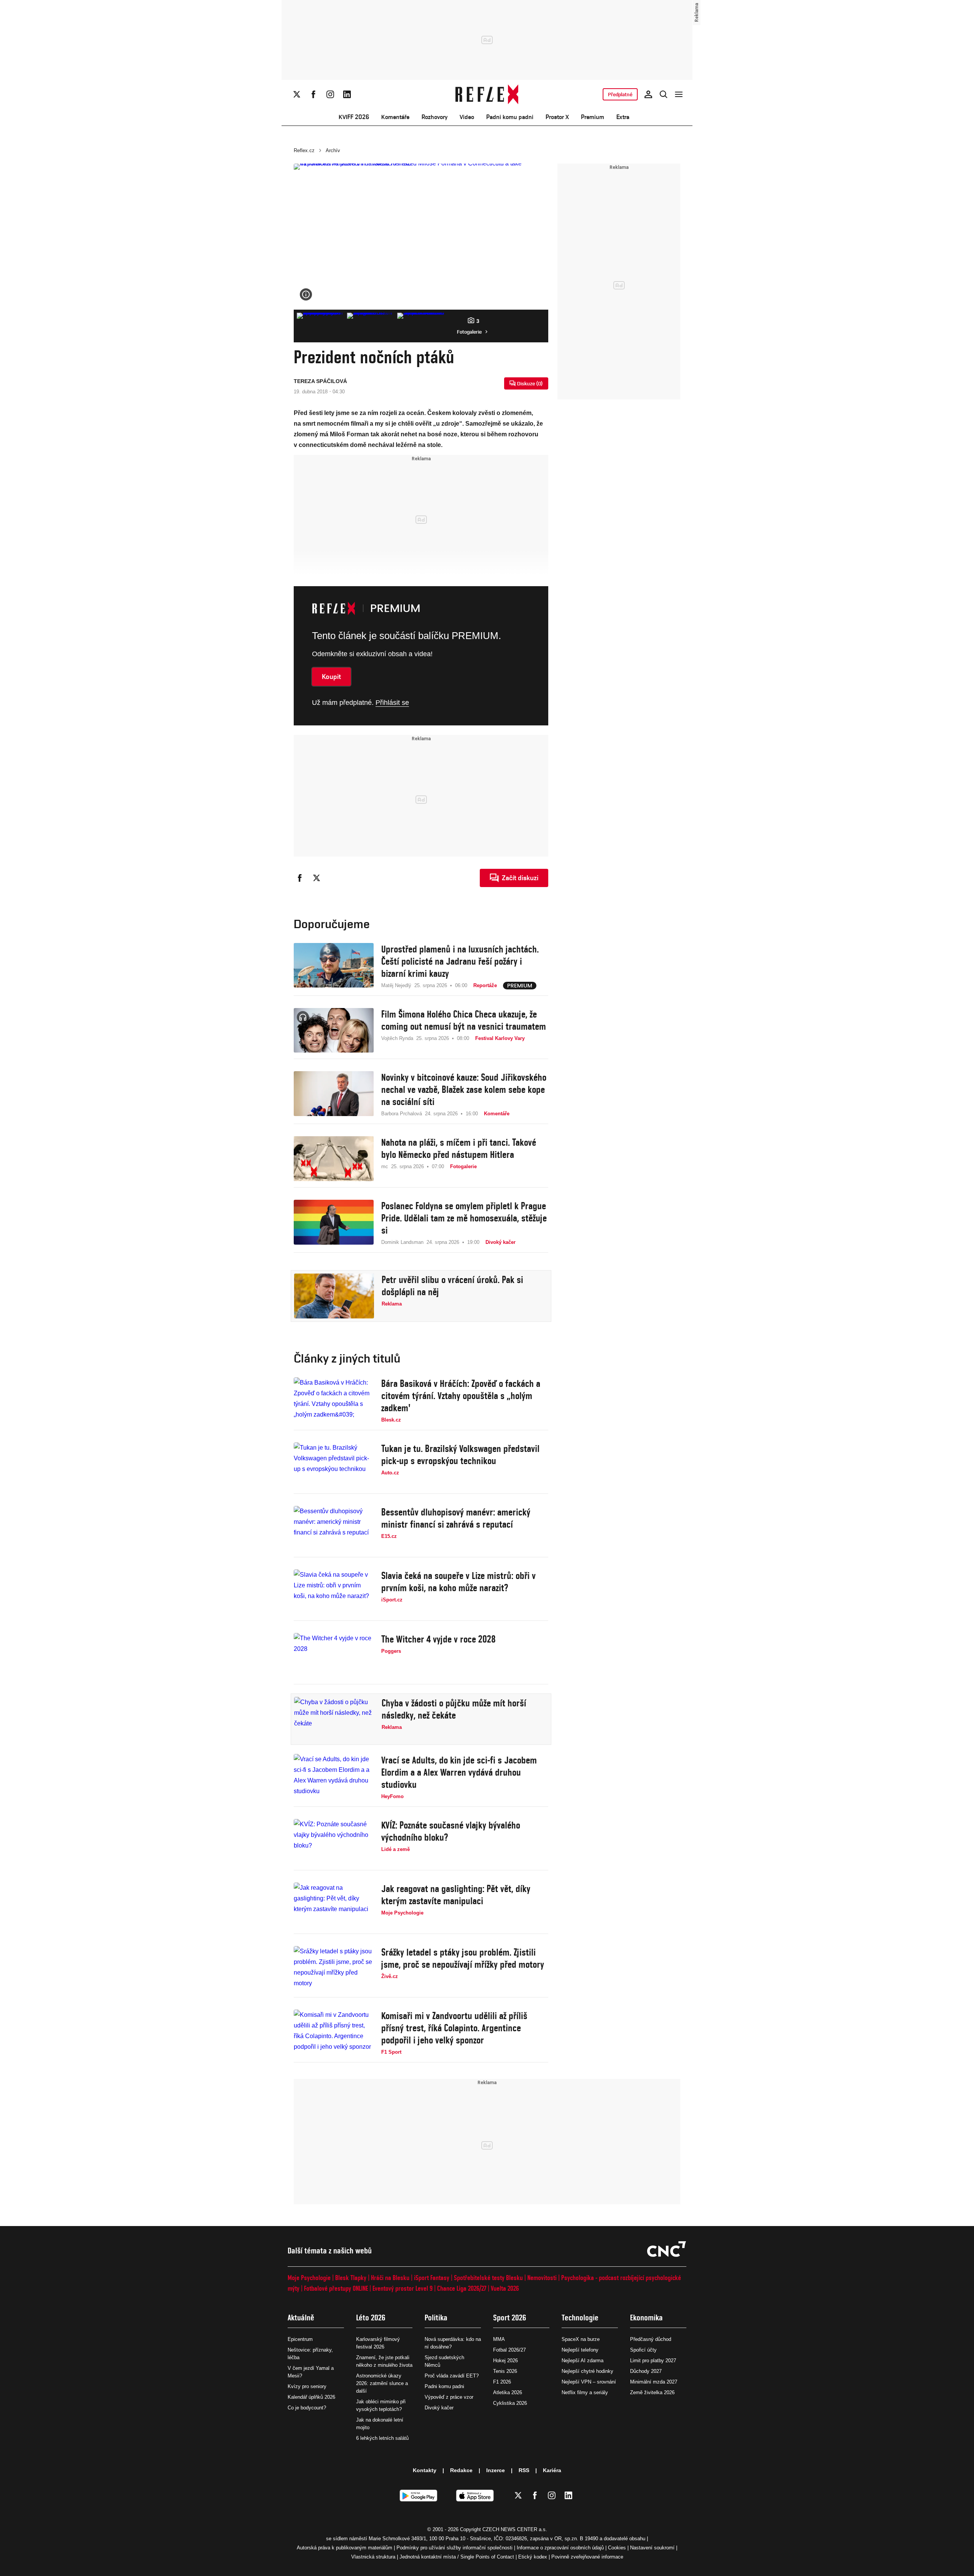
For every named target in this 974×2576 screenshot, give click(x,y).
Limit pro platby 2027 (653, 2361)
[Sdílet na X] (317, 878)
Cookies (617, 2548)
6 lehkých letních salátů (382, 2438)
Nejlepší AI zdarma (582, 2361)
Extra (623, 117)
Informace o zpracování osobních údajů (560, 2548)
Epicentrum (300, 2339)
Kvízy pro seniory (307, 2386)
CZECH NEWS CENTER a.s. (515, 2529)
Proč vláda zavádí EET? (452, 2376)
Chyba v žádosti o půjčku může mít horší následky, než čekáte (454, 1709)
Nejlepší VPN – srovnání (589, 2382)
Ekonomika (646, 2318)
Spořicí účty (643, 2350)
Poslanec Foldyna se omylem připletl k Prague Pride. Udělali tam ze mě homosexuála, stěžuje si (464, 1218)
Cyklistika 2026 (510, 2403)
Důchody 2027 (646, 2371)
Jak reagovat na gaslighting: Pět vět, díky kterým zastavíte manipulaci (456, 1895)
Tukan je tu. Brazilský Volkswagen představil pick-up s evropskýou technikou (460, 1455)
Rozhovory (434, 117)
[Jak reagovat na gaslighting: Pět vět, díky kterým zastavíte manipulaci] (334, 1905)
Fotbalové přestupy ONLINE (336, 2288)
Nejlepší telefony (580, 2350)
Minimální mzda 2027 (654, 2382)
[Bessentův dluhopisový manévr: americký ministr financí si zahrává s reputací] (334, 1528)
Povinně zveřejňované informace (587, 2557)
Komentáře (395, 117)
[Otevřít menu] (679, 94)
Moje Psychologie (309, 2278)
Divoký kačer (439, 2408)
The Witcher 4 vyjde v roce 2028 (438, 1639)
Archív (333, 150)
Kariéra (552, 2470)
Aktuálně (301, 2318)
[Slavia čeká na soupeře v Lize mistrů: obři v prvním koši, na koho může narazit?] (334, 1592)
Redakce (461, 2470)
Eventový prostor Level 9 (403, 2288)
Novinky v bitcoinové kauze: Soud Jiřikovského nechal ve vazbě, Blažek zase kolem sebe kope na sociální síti (464, 1089)
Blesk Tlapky (351, 2278)
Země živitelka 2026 (652, 2392)
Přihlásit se (392, 703)
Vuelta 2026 (505, 2288)
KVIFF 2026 (354, 117)
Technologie (580, 2318)
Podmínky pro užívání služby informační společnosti (454, 2548)
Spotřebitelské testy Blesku (488, 2278)
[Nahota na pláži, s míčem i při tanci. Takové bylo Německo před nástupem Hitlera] (334, 1159)
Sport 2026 (510, 2318)
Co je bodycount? (307, 2408)
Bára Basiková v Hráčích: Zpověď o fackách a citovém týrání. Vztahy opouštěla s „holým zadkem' (461, 1396)
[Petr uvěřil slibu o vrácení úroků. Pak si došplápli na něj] (334, 1296)
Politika (436, 2318)
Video (467, 117)
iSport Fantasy (432, 2278)
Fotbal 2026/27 (509, 2350)
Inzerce (496, 2470)
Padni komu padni (510, 117)
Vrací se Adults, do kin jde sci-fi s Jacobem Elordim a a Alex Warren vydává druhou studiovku (459, 1772)
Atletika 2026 (508, 2392)
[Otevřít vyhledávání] (664, 94)
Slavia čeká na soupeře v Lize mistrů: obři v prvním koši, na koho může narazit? (458, 1582)
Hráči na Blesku (390, 2278)
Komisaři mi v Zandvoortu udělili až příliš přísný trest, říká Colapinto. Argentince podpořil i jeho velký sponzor (454, 2028)
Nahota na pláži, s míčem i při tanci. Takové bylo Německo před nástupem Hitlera (459, 1148)
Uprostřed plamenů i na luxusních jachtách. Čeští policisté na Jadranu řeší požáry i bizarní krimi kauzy (460, 961)
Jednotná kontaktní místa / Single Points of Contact (457, 2557)
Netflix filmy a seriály (585, 2392)
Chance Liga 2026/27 (462, 2288)
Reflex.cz (304, 150)
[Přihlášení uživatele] (648, 94)
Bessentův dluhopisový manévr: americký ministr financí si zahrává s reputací (456, 1518)
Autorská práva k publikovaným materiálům (345, 2548)
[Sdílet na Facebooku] (300, 878)
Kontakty (425, 2470)
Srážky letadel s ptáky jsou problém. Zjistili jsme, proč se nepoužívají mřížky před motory (463, 1958)
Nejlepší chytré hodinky (587, 2371)
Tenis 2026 (505, 2371)
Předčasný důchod (651, 2339)
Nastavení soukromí (652, 2548)
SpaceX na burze (581, 2339)
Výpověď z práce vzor (449, 2397)
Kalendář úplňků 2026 (311, 2397)
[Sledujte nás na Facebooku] (314, 94)
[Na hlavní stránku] (487, 94)
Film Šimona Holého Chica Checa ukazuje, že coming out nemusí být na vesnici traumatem (464, 1020)
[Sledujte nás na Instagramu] (330, 94)
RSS (524, 2470)
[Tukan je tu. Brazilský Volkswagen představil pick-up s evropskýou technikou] (334, 1465)
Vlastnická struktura (373, 2557)
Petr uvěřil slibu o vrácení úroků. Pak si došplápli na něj (452, 1286)
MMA (499, 2339)
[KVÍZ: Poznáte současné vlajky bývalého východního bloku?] (334, 1841)
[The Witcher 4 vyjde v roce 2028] (334, 1655)
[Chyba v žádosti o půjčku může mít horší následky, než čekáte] (334, 1719)
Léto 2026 (371, 2318)
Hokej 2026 (505, 2361)
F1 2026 (502, 2382)
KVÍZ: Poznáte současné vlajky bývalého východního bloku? (451, 1831)
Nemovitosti (542, 2278)
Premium (593, 117)
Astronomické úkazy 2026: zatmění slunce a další (382, 2383)
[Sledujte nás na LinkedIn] (347, 94)
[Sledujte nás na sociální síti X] (297, 94)
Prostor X (557, 117)
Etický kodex (533, 2557)
